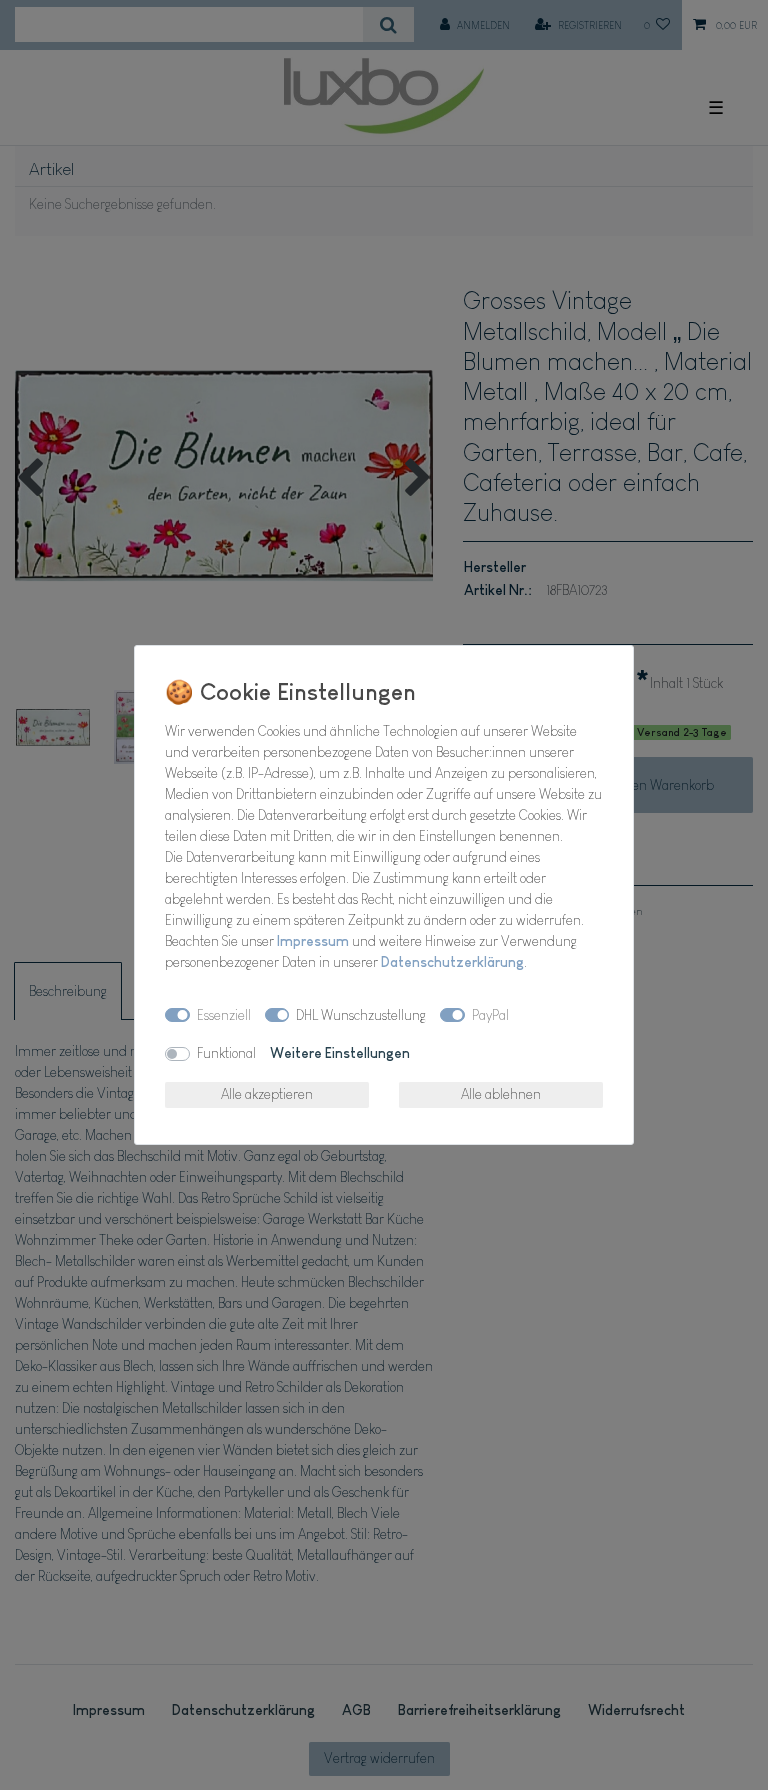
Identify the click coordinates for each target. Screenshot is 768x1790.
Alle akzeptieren (267, 1094)
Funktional (226, 1053)
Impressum (313, 941)
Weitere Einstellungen (340, 1053)
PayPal (490, 1015)
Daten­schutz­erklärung (452, 962)
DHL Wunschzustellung (361, 1015)
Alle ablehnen (501, 1094)
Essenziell (224, 1015)
